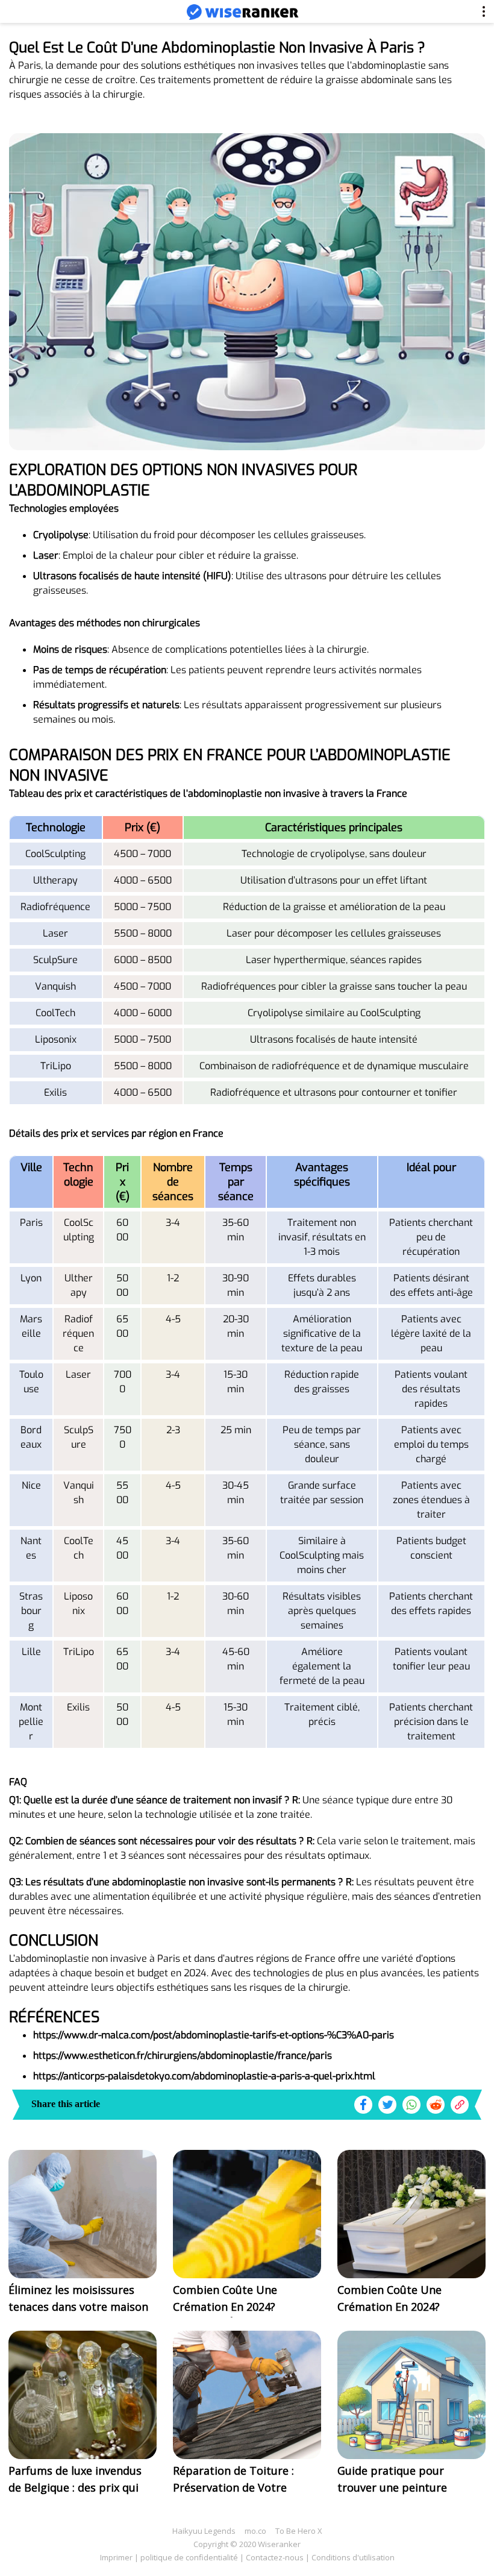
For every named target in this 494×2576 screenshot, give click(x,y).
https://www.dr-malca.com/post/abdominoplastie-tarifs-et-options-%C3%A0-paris (214, 2035)
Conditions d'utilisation (353, 2557)
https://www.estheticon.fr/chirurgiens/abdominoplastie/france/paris (183, 2056)
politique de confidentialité (189, 2557)
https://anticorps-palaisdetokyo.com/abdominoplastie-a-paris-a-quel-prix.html (204, 2076)
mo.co (255, 2531)
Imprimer (116, 2557)
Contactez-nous (275, 2557)
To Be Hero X (299, 2531)
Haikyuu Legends (204, 2531)
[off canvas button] (22, 13)
